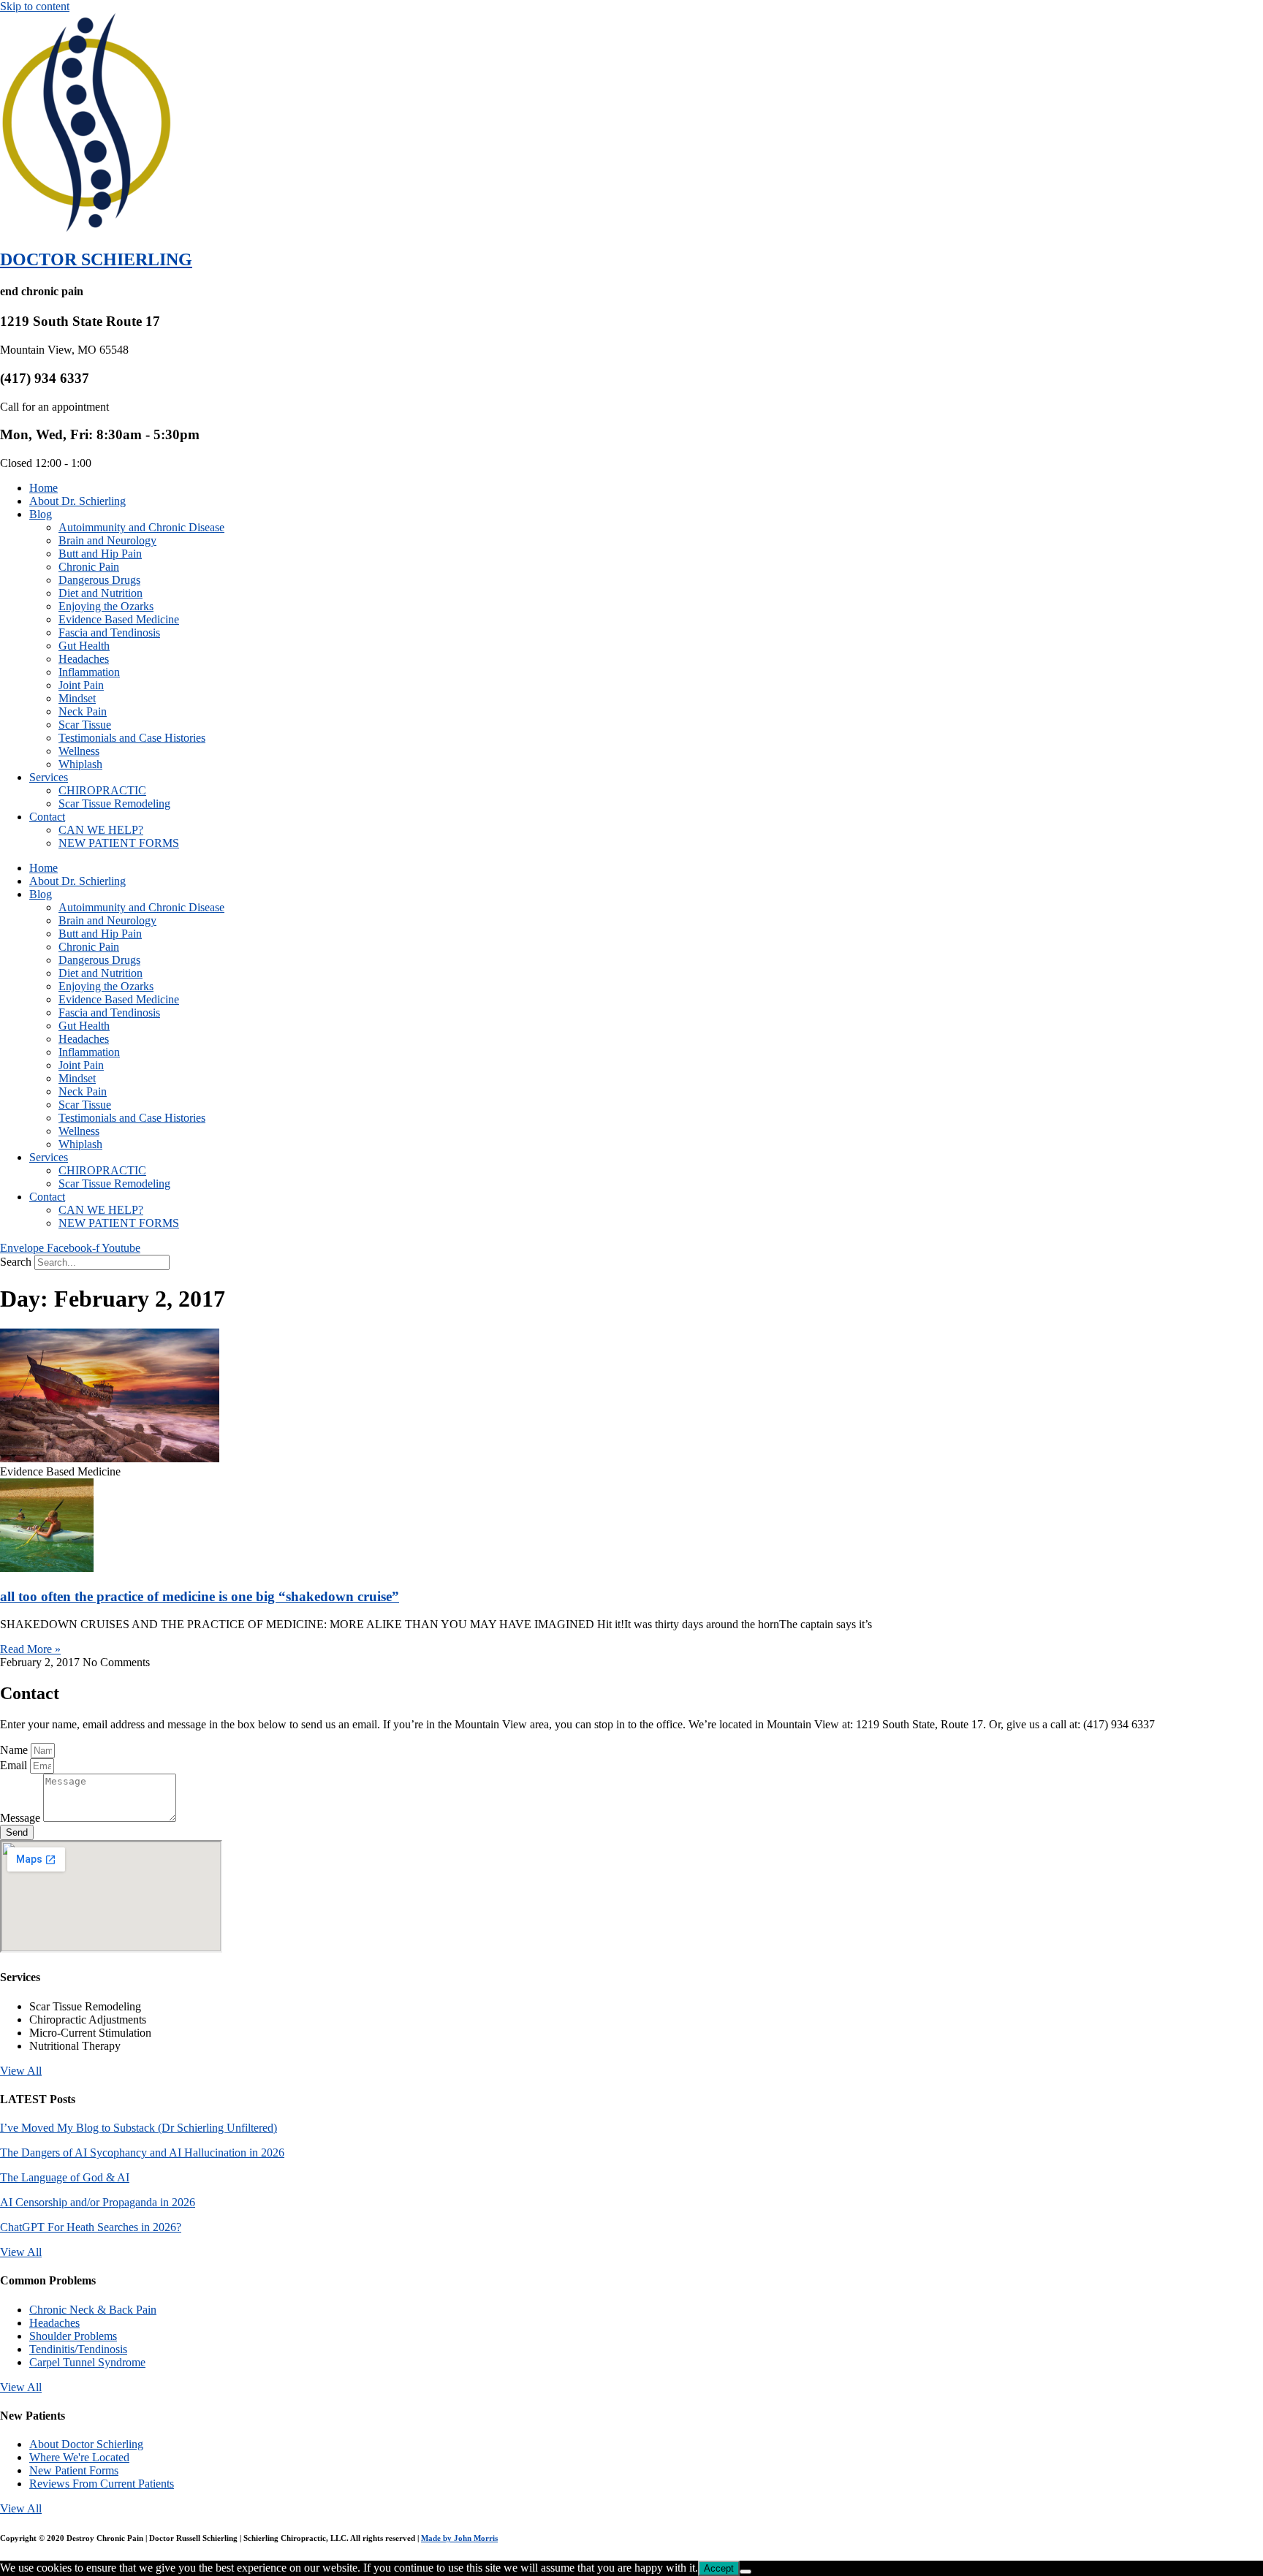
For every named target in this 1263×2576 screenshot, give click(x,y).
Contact (47, 817)
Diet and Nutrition (100, 593)
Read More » (30, 1649)
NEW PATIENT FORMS (119, 843)
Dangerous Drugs (99, 580)
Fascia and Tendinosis (109, 632)
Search (16, 1262)
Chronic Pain (89, 567)
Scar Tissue (85, 725)
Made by (459, 2538)
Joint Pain (81, 685)
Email (15, 1765)
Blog (41, 514)
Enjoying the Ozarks (106, 606)
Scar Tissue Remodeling (114, 803)
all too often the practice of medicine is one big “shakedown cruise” (200, 1596)
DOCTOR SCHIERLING (96, 259)
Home (43, 488)
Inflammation (89, 672)
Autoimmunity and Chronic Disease (141, 527)
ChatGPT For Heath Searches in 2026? (91, 2227)
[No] (746, 2572)
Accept (719, 2568)
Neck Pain (83, 711)
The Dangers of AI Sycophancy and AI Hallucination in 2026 (142, 2153)
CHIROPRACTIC (102, 790)
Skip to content (35, 6)
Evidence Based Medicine (119, 619)
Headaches (84, 659)
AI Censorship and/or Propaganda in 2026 (98, 2202)
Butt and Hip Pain (100, 554)
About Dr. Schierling (77, 501)
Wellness (79, 751)
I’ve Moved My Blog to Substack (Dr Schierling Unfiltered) (139, 2128)
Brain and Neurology (107, 540)
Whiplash (80, 764)
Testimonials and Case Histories (132, 738)
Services (49, 777)
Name (15, 1750)
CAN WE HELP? (101, 830)
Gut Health (84, 646)
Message (22, 1818)
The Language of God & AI (65, 2177)
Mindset (77, 698)
